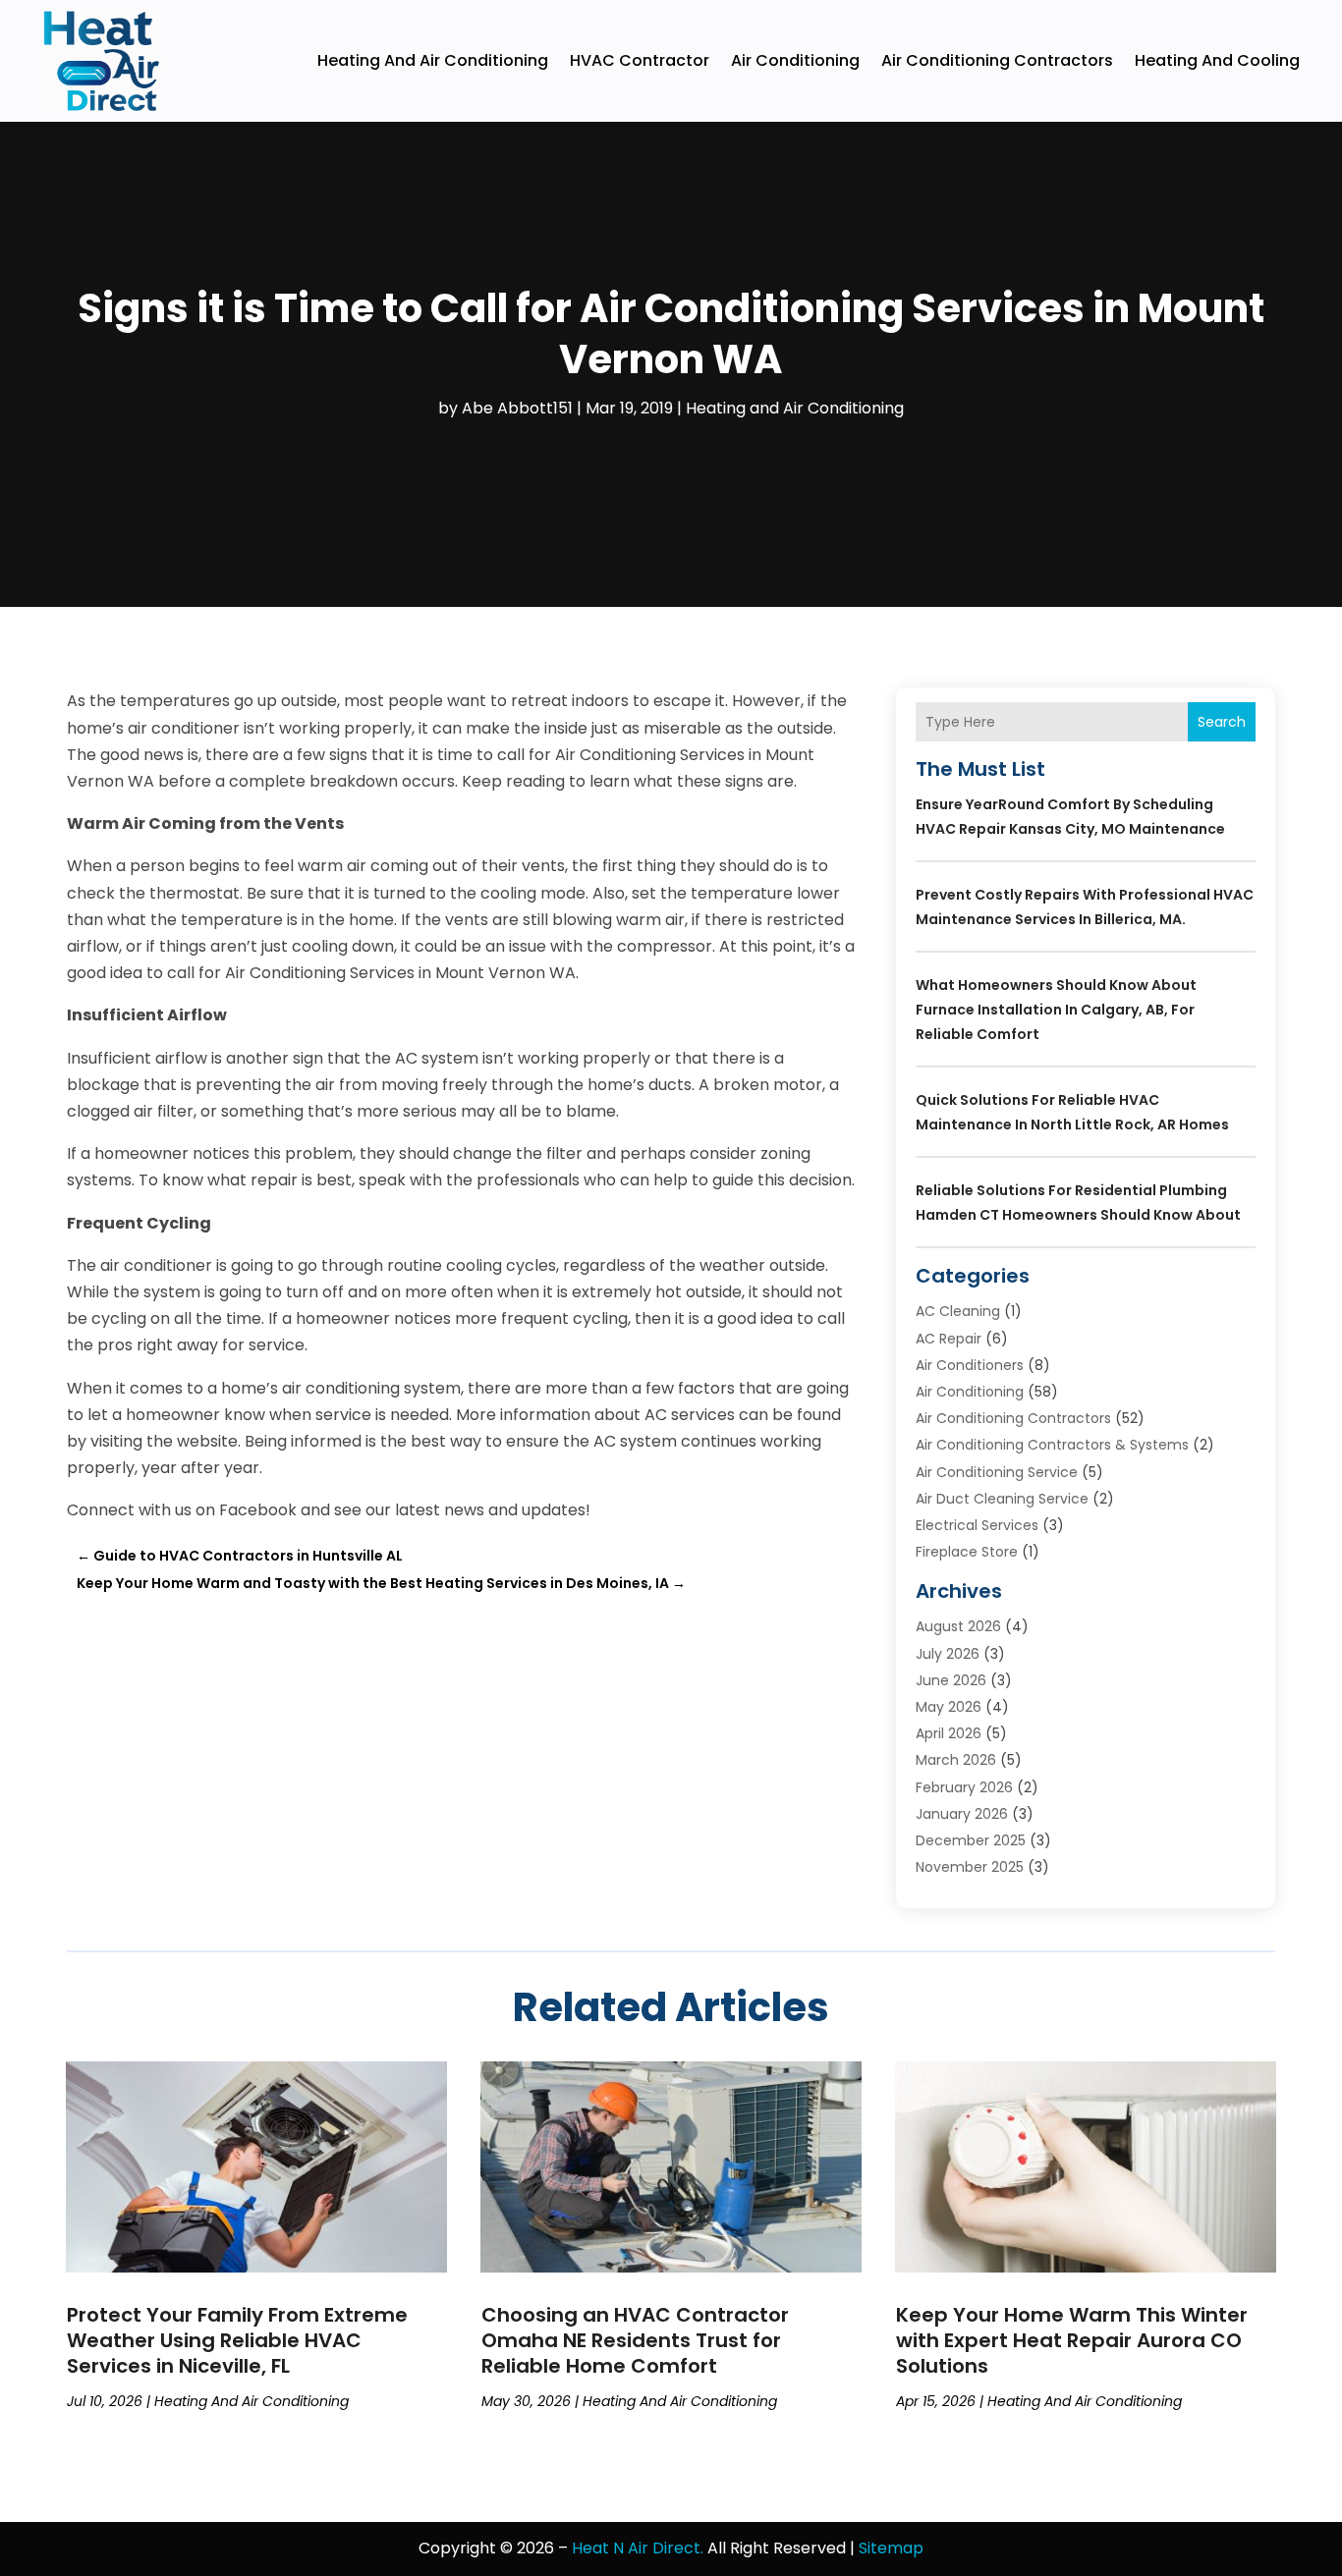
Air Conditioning (795, 60)
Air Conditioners (970, 1365)
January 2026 (962, 1814)
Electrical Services (977, 1525)
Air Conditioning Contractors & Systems (1052, 1445)
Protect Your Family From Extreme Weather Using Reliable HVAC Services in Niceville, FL (237, 2340)
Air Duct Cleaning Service (1002, 1499)
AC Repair (949, 1339)
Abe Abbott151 (517, 408)
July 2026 (948, 1654)
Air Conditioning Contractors (997, 60)
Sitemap (891, 2548)
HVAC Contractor (640, 60)
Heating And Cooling (1217, 60)
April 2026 (949, 1733)
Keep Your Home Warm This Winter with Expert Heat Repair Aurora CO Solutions (1072, 2340)
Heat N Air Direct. (638, 2548)
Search (1222, 722)
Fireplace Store (967, 1552)
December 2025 (971, 1840)
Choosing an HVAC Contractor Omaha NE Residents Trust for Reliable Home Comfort (635, 2340)
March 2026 (956, 1760)
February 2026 (964, 1787)
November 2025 (970, 1867)
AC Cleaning (958, 1311)
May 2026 (949, 1707)
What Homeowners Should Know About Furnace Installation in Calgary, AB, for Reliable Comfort (1056, 1010)
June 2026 (951, 1680)
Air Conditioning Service (997, 1472)
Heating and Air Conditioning (433, 60)
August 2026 (958, 1626)
